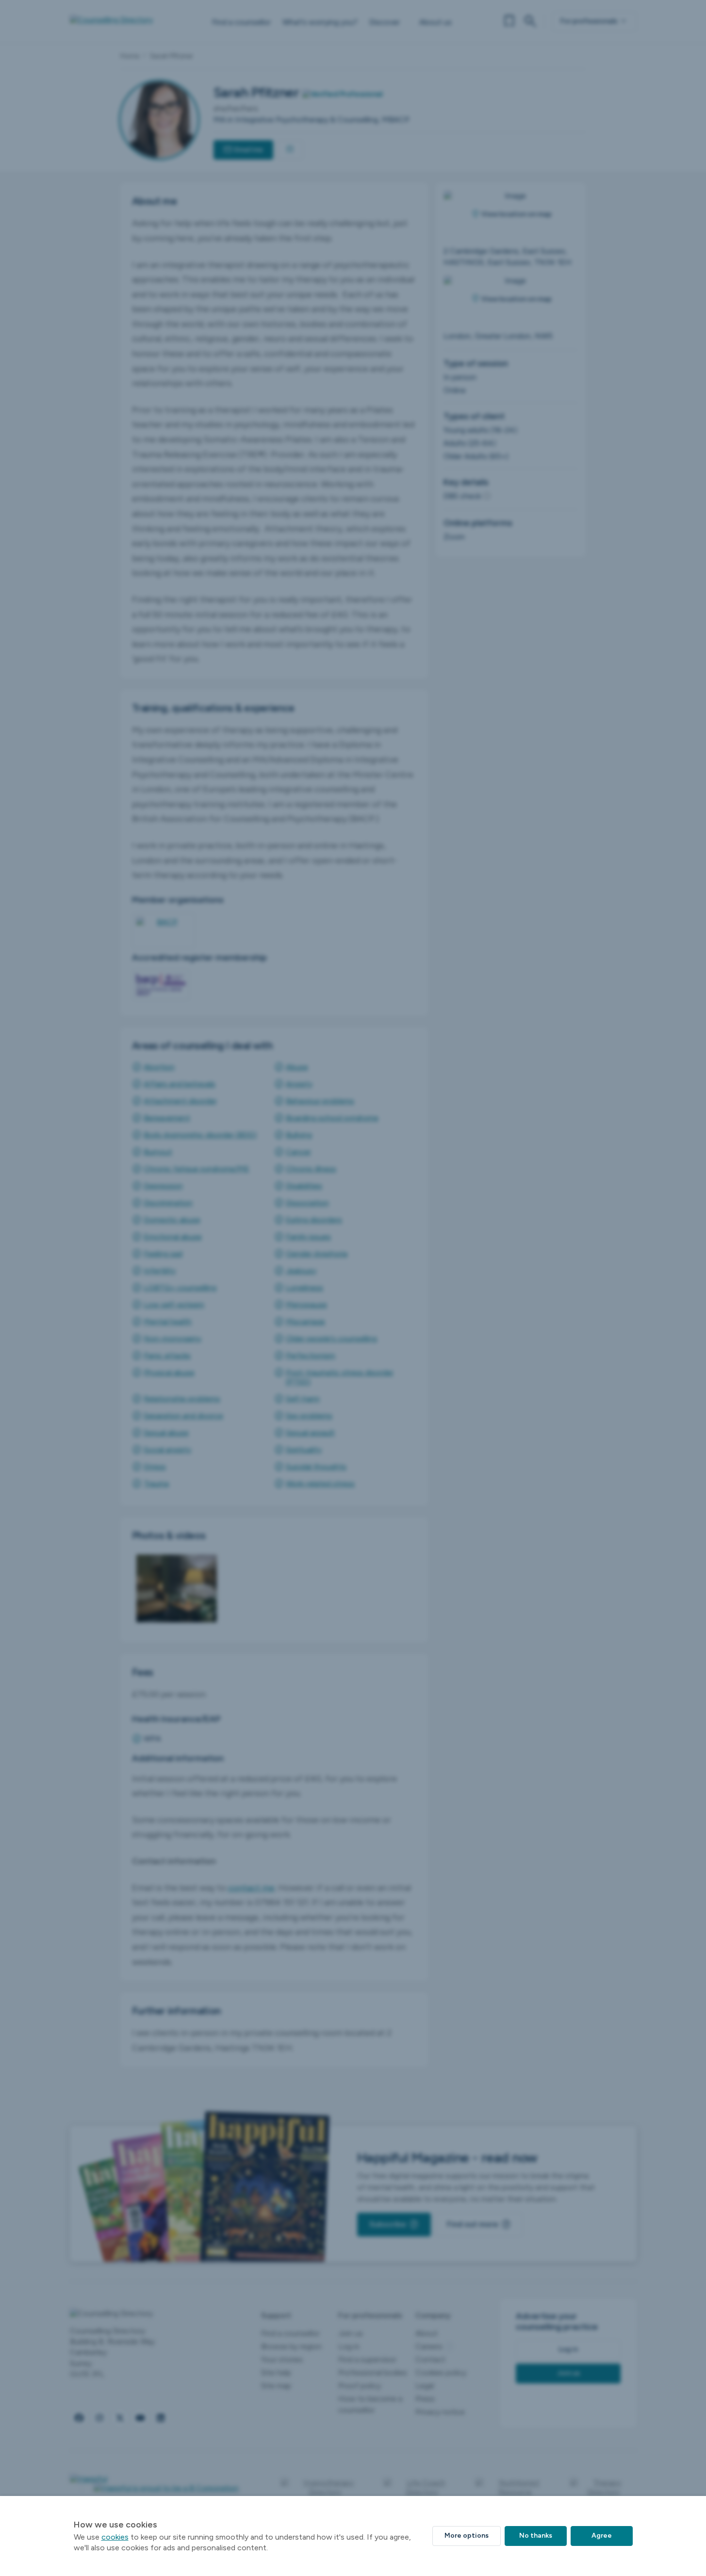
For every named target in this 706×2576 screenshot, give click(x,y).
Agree (602, 2535)
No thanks (536, 2535)
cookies (115, 2537)
